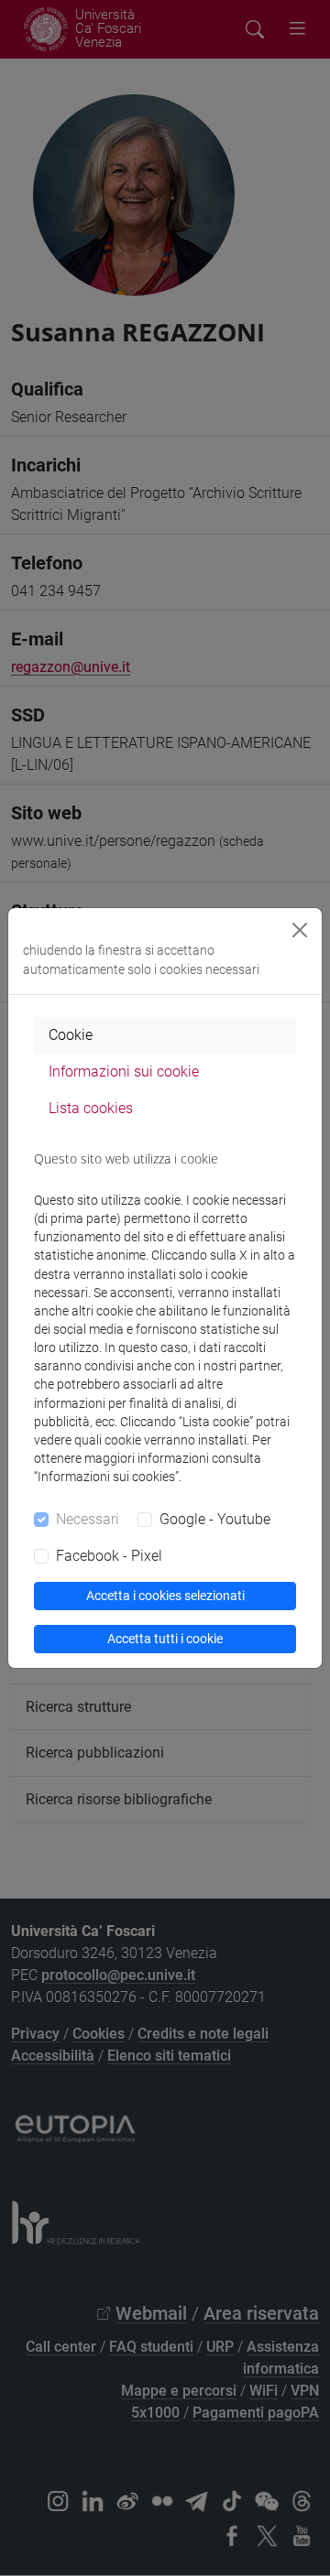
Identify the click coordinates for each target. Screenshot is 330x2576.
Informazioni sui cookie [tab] (124, 1072)
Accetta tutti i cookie (165, 1639)
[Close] (300, 930)
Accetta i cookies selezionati (165, 1596)
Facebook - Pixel (109, 1556)
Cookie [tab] (71, 1035)
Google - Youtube (215, 1519)
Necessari (88, 1519)
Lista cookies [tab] (91, 1108)
